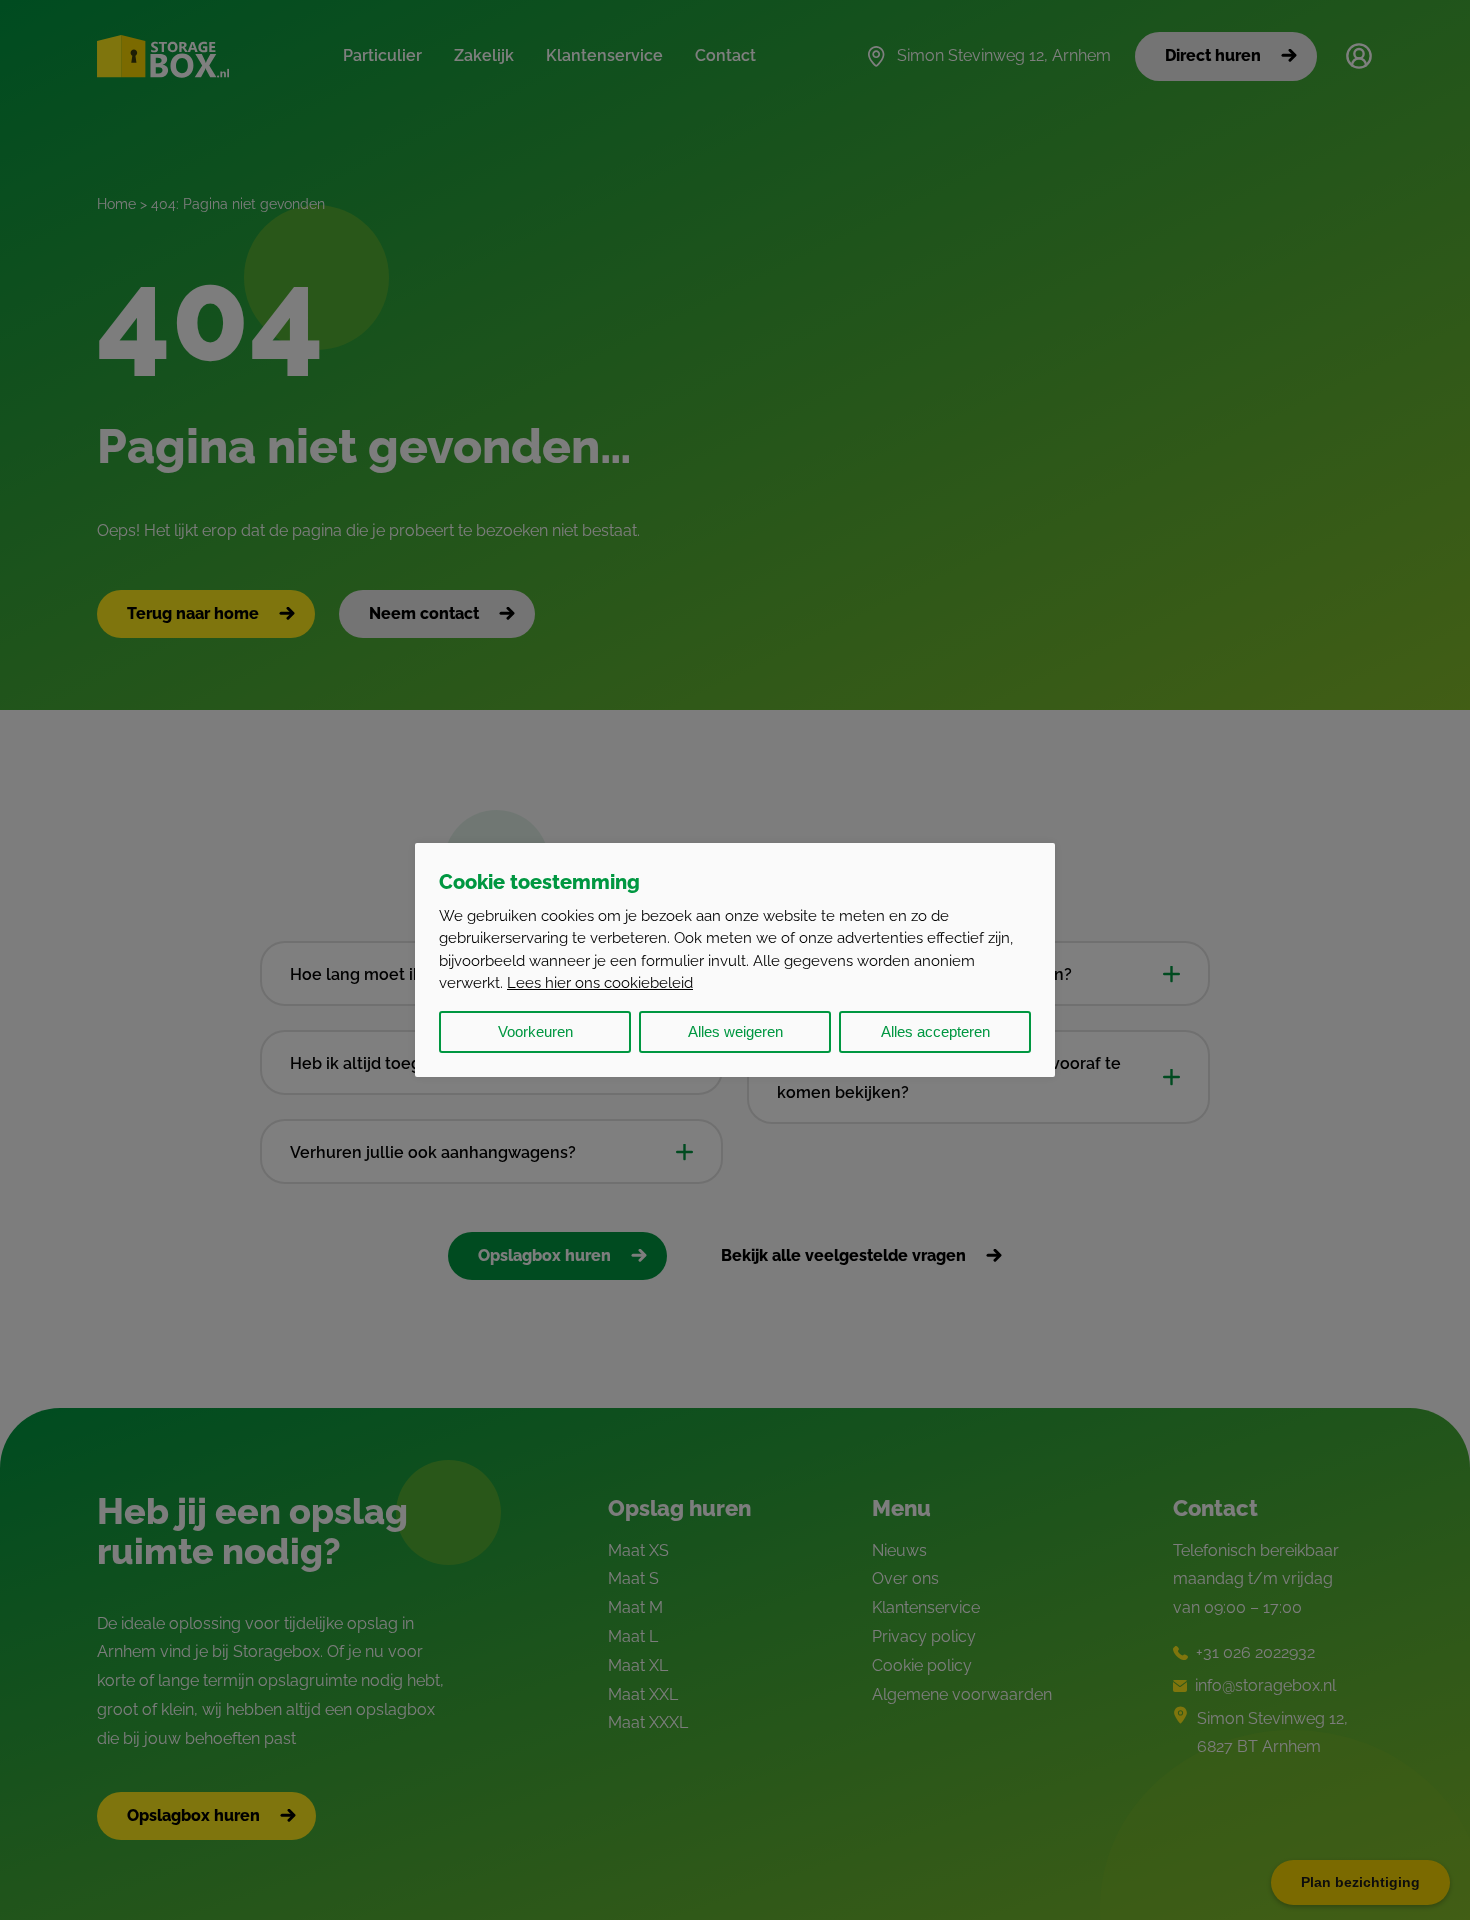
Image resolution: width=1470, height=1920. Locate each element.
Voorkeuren (535, 1031)
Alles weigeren (735, 1031)
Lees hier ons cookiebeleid (600, 983)
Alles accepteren (935, 1031)
